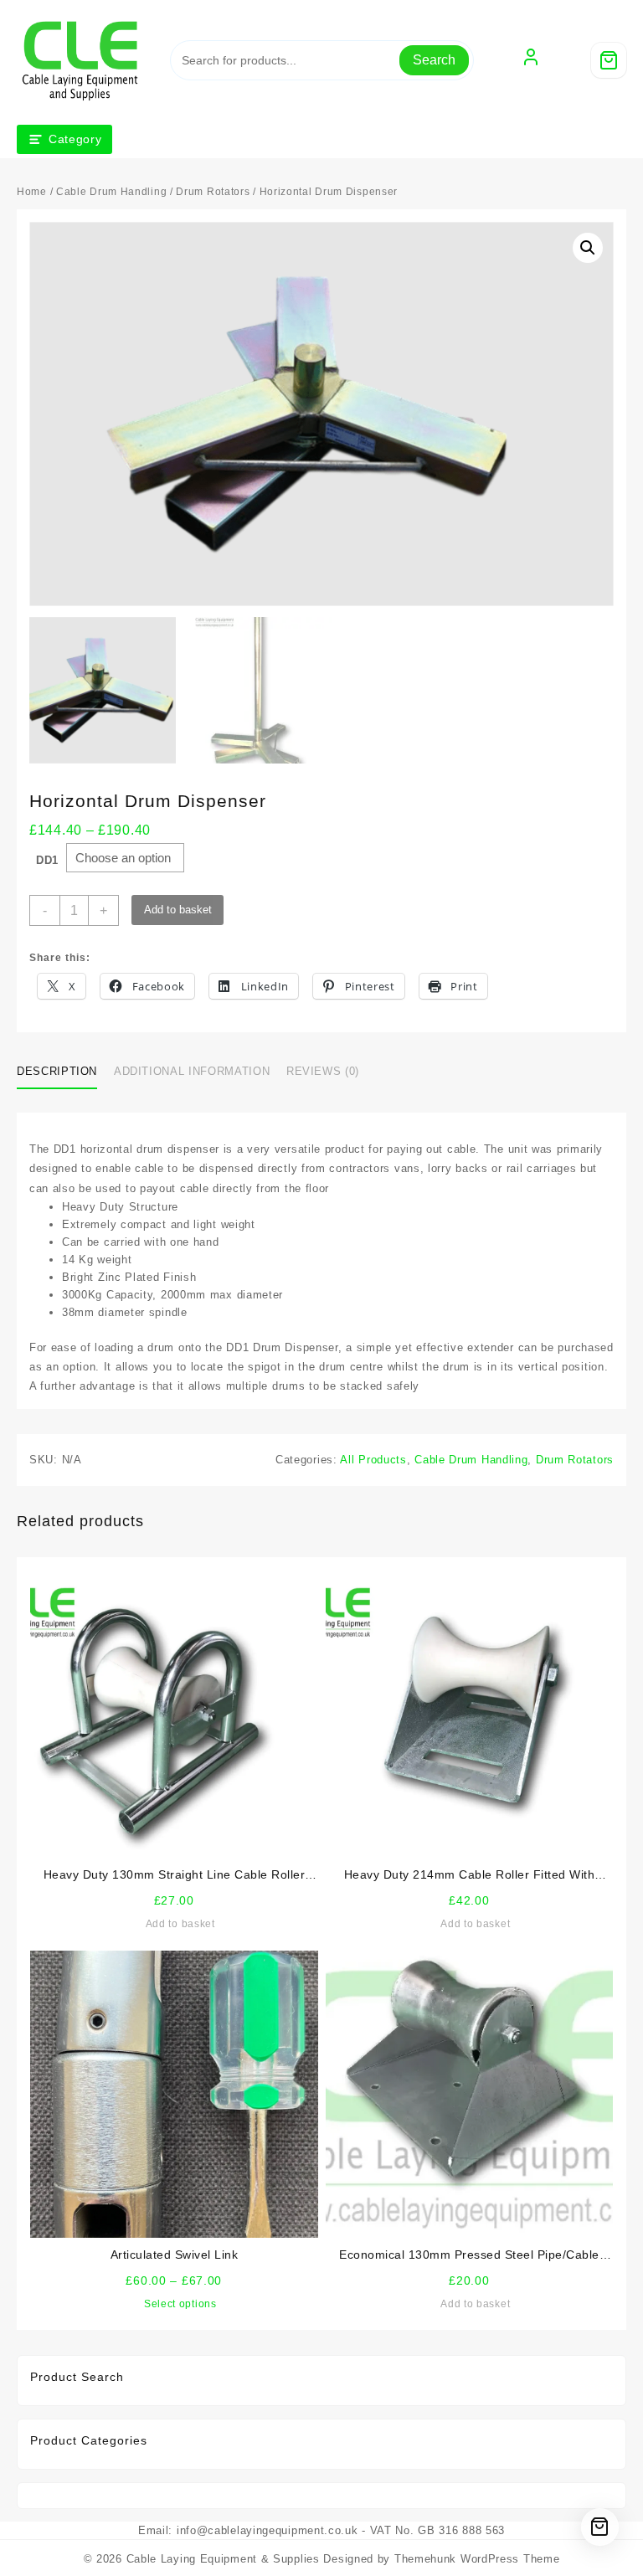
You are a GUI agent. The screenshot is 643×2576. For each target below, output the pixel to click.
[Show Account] (531, 60)
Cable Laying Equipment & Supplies (223, 2559)
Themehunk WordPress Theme (477, 2559)
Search (434, 60)
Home (32, 192)
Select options (180, 2304)
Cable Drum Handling (111, 192)
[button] (588, 248)
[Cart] (609, 60)
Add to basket (178, 910)
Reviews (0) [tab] (323, 1071)
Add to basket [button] (180, 1924)
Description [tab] (57, 1071)
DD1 (47, 860)
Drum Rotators (213, 192)
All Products (373, 1460)
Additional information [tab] (192, 1071)
